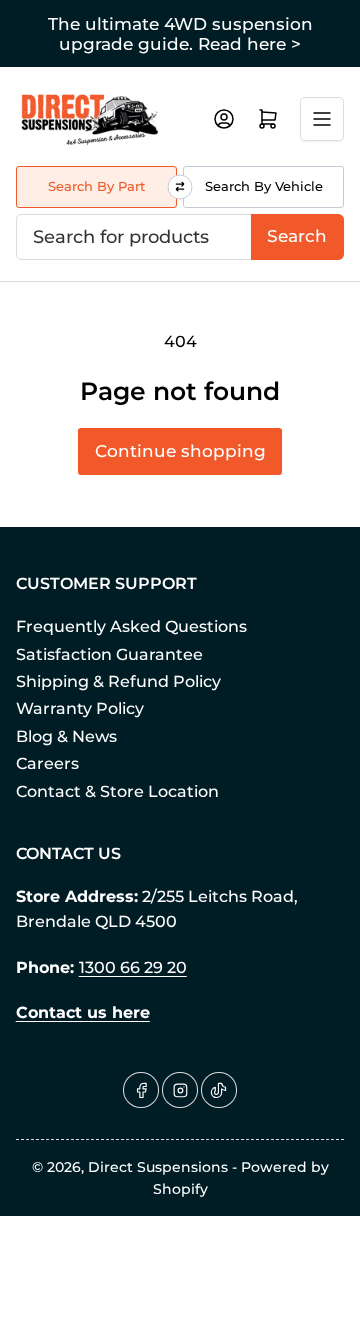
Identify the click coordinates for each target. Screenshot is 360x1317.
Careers (47, 763)
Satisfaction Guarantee (109, 654)
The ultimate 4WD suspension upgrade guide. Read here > (180, 34)
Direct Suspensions (158, 1167)
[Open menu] (322, 119)
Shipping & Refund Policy (118, 681)
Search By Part (96, 186)
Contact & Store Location (117, 791)
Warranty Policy (80, 708)
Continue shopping (180, 451)
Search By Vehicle (264, 186)
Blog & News (66, 736)
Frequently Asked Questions (131, 626)
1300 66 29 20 (133, 967)
